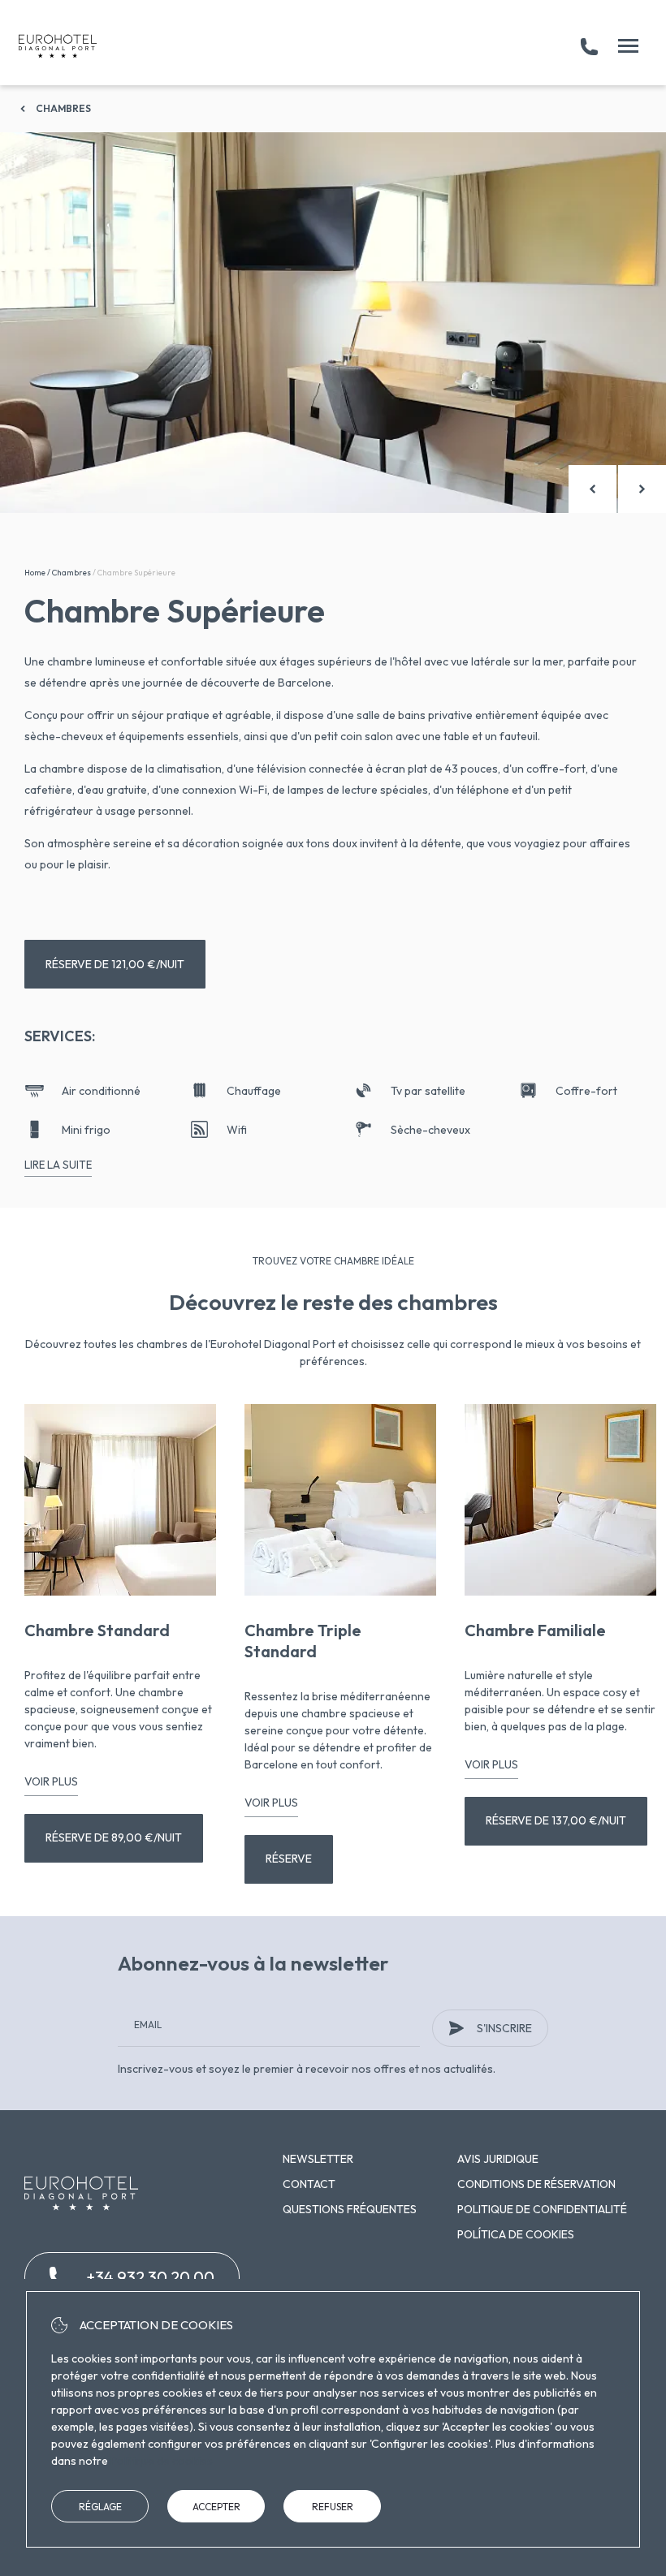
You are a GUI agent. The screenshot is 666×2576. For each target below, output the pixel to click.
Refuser (333, 2507)
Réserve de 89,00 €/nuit (114, 1837)
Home (35, 573)
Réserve (289, 1859)
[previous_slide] (592, 489)
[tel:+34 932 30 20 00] (589, 46)
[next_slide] (642, 489)
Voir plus (51, 1781)
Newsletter (318, 2159)
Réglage (100, 2507)
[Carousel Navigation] (617, 489)
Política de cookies (516, 2234)
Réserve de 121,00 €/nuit (115, 964)
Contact (309, 2184)
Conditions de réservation (536, 2184)
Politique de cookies (162, 2461)
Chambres (63, 108)
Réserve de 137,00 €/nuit (556, 1820)
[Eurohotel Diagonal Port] (58, 46)
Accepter (216, 2507)
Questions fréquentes (350, 2209)
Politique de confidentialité (542, 2209)
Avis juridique (498, 2159)
